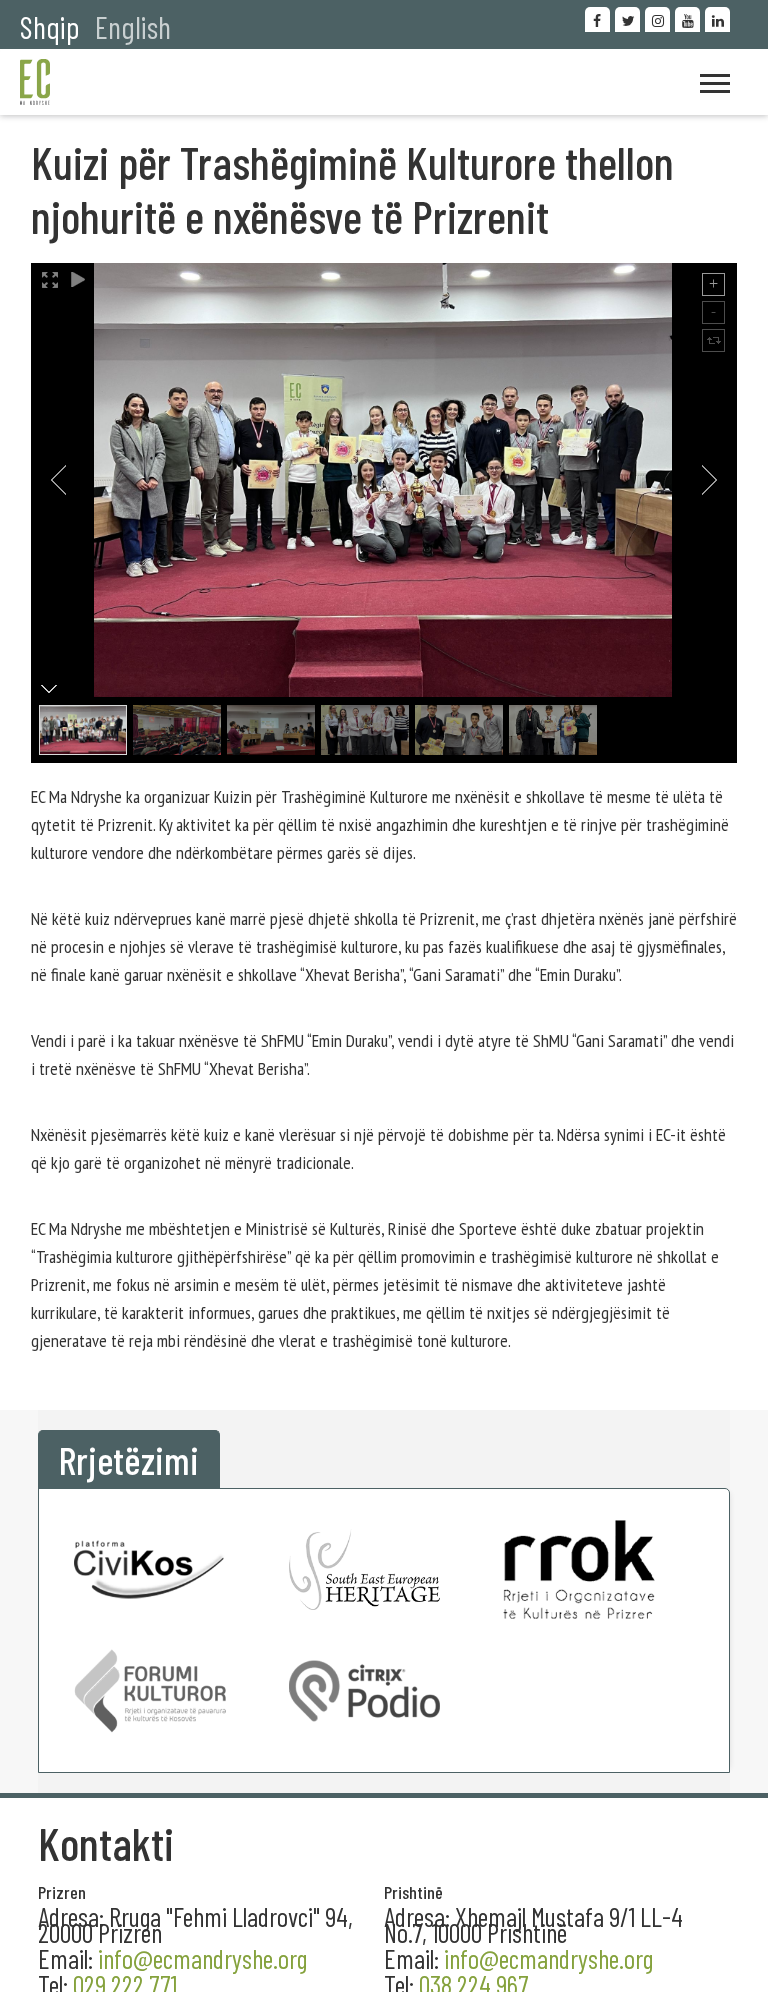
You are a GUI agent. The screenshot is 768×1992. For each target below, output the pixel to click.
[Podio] (365, 1690)
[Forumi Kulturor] (150, 1690)
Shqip (50, 26)
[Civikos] (150, 1569)
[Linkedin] (717, 19)
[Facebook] (597, 19)
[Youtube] (687, 19)
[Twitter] (627, 19)
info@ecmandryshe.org (548, 1958)
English (133, 26)
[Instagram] (657, 19)
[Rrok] (579, 1569)
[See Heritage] (365, 1569)
